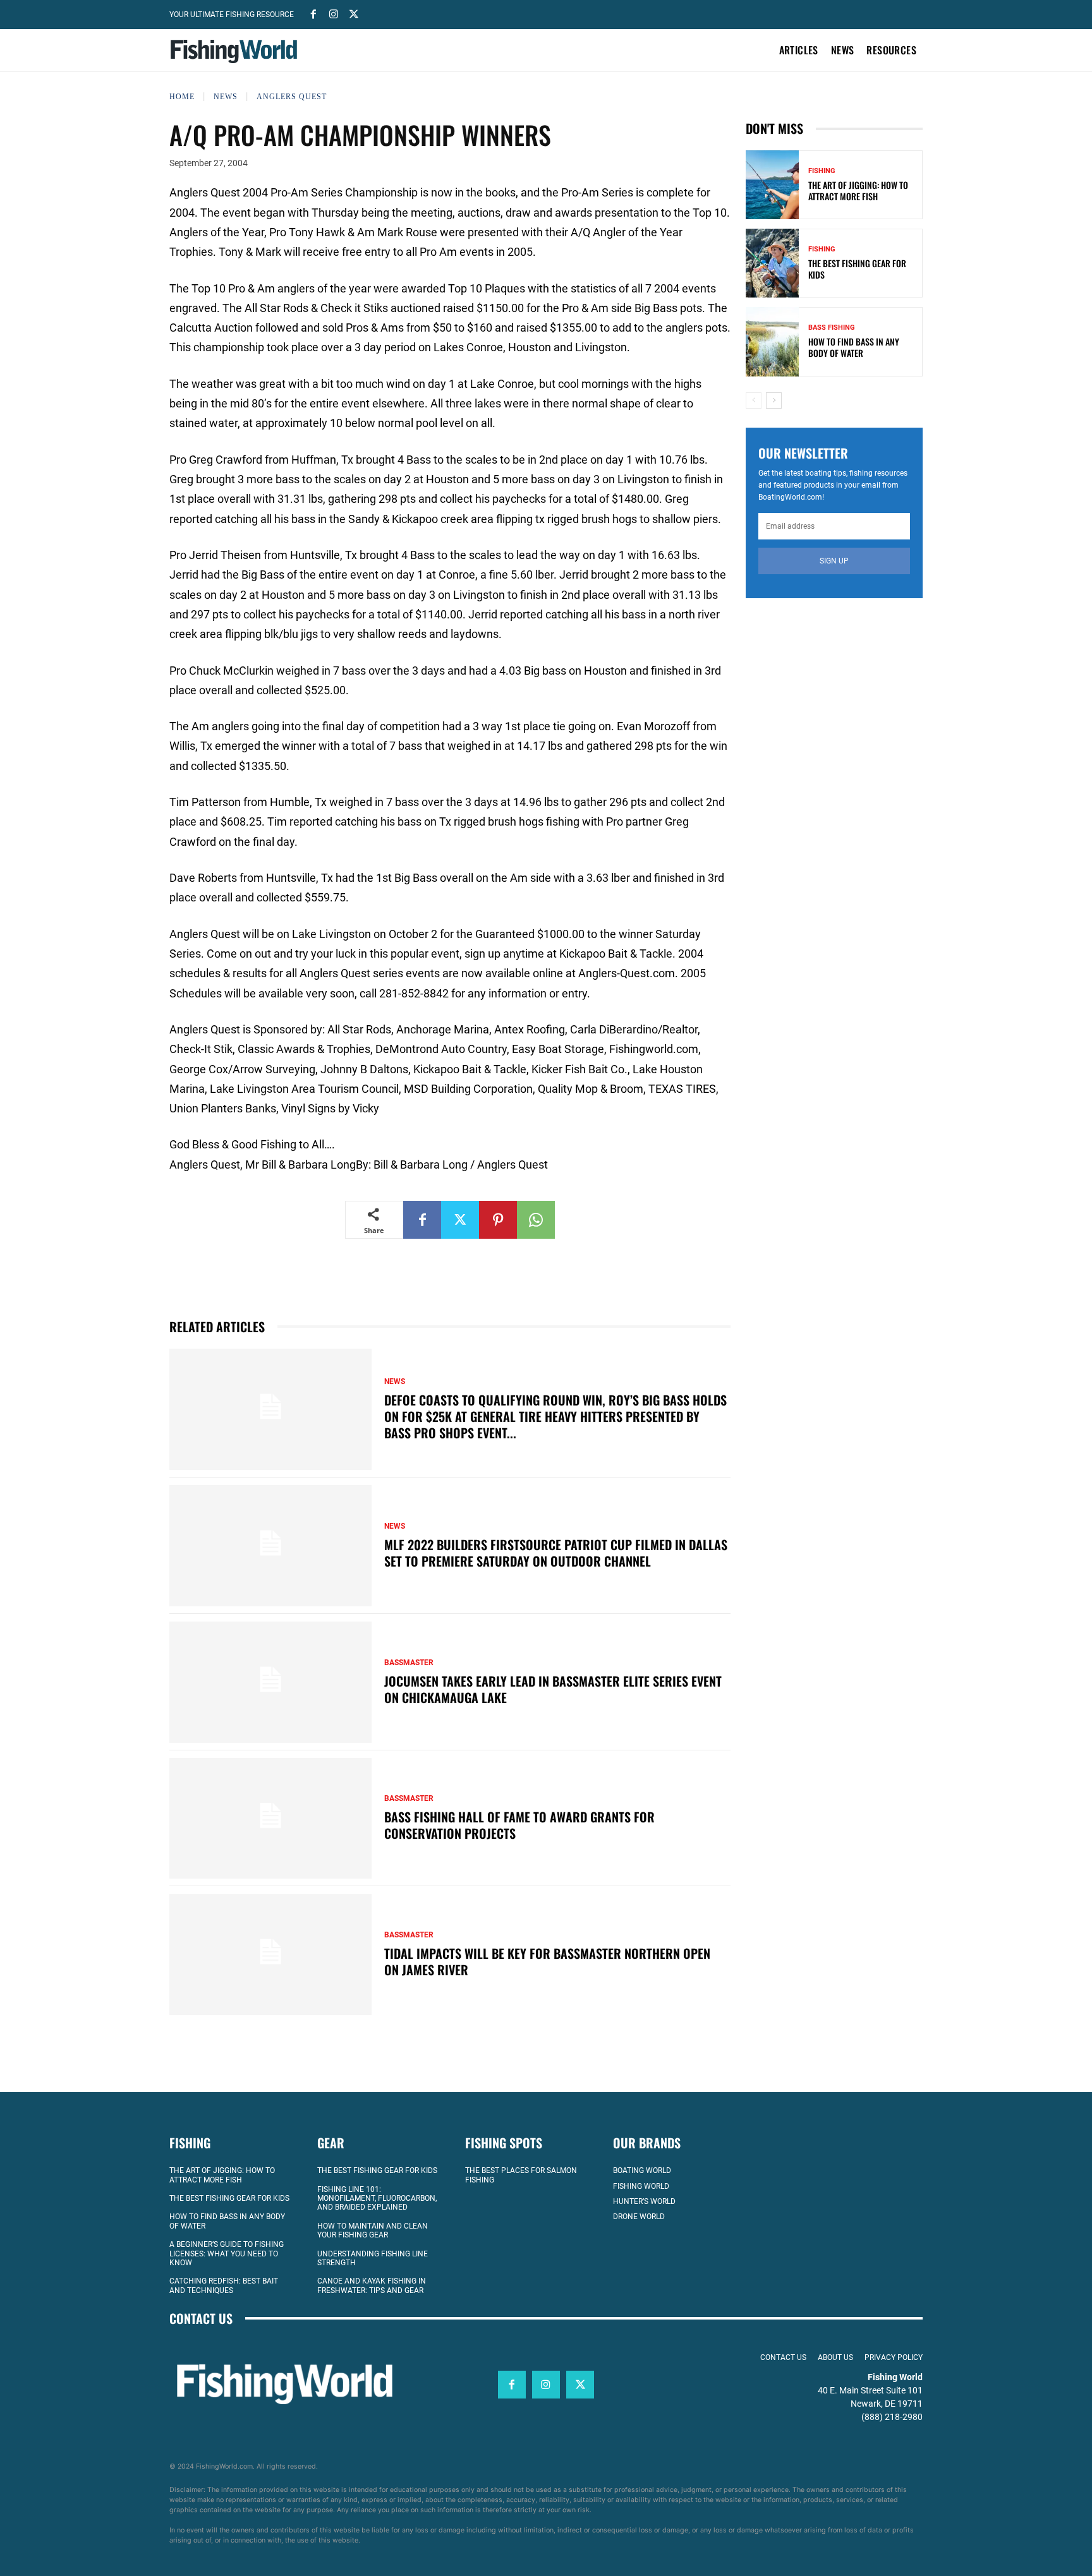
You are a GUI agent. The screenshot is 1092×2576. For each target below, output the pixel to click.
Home (182, 97)
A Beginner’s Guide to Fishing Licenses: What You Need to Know (227, 2254)
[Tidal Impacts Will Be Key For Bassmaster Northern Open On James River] (270, 1954)
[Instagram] (334, 13)
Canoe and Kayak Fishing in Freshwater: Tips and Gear (372, 2285)
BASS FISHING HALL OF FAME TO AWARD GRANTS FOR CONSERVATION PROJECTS (519, 1825)
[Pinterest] (498, 1220)
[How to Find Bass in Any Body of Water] (772, 341)
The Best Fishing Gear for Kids (857, 269)
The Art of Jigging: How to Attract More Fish (858, 190)
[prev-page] (754, 400)
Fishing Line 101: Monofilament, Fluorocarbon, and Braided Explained (377, 2199)
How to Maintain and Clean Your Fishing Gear (373, 2230)
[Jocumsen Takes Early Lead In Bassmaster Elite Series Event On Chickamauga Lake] (270, 1682)
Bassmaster (409, 1663)
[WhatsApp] (536, 1220)
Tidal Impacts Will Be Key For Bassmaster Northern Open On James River (547, 1961)
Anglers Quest (292, 97)
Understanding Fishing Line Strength (373, 2258)
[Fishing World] (237, 51)
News (226, 97)
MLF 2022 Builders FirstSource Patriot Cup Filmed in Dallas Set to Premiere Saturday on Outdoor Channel (556, 1553)
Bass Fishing (832, 328)
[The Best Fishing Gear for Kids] (772, 263)
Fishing (822, 171)
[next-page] (774, 400)
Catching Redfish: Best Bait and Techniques (224, 2285)
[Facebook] (313, 13)
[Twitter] (354, 13)
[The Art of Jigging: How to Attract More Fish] (772, 185)
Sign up (834, 561)
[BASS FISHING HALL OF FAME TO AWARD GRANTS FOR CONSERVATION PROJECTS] (270, 1819)
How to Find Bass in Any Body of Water (854, 347)
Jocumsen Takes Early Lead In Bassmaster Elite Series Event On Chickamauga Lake (553, 1689)
